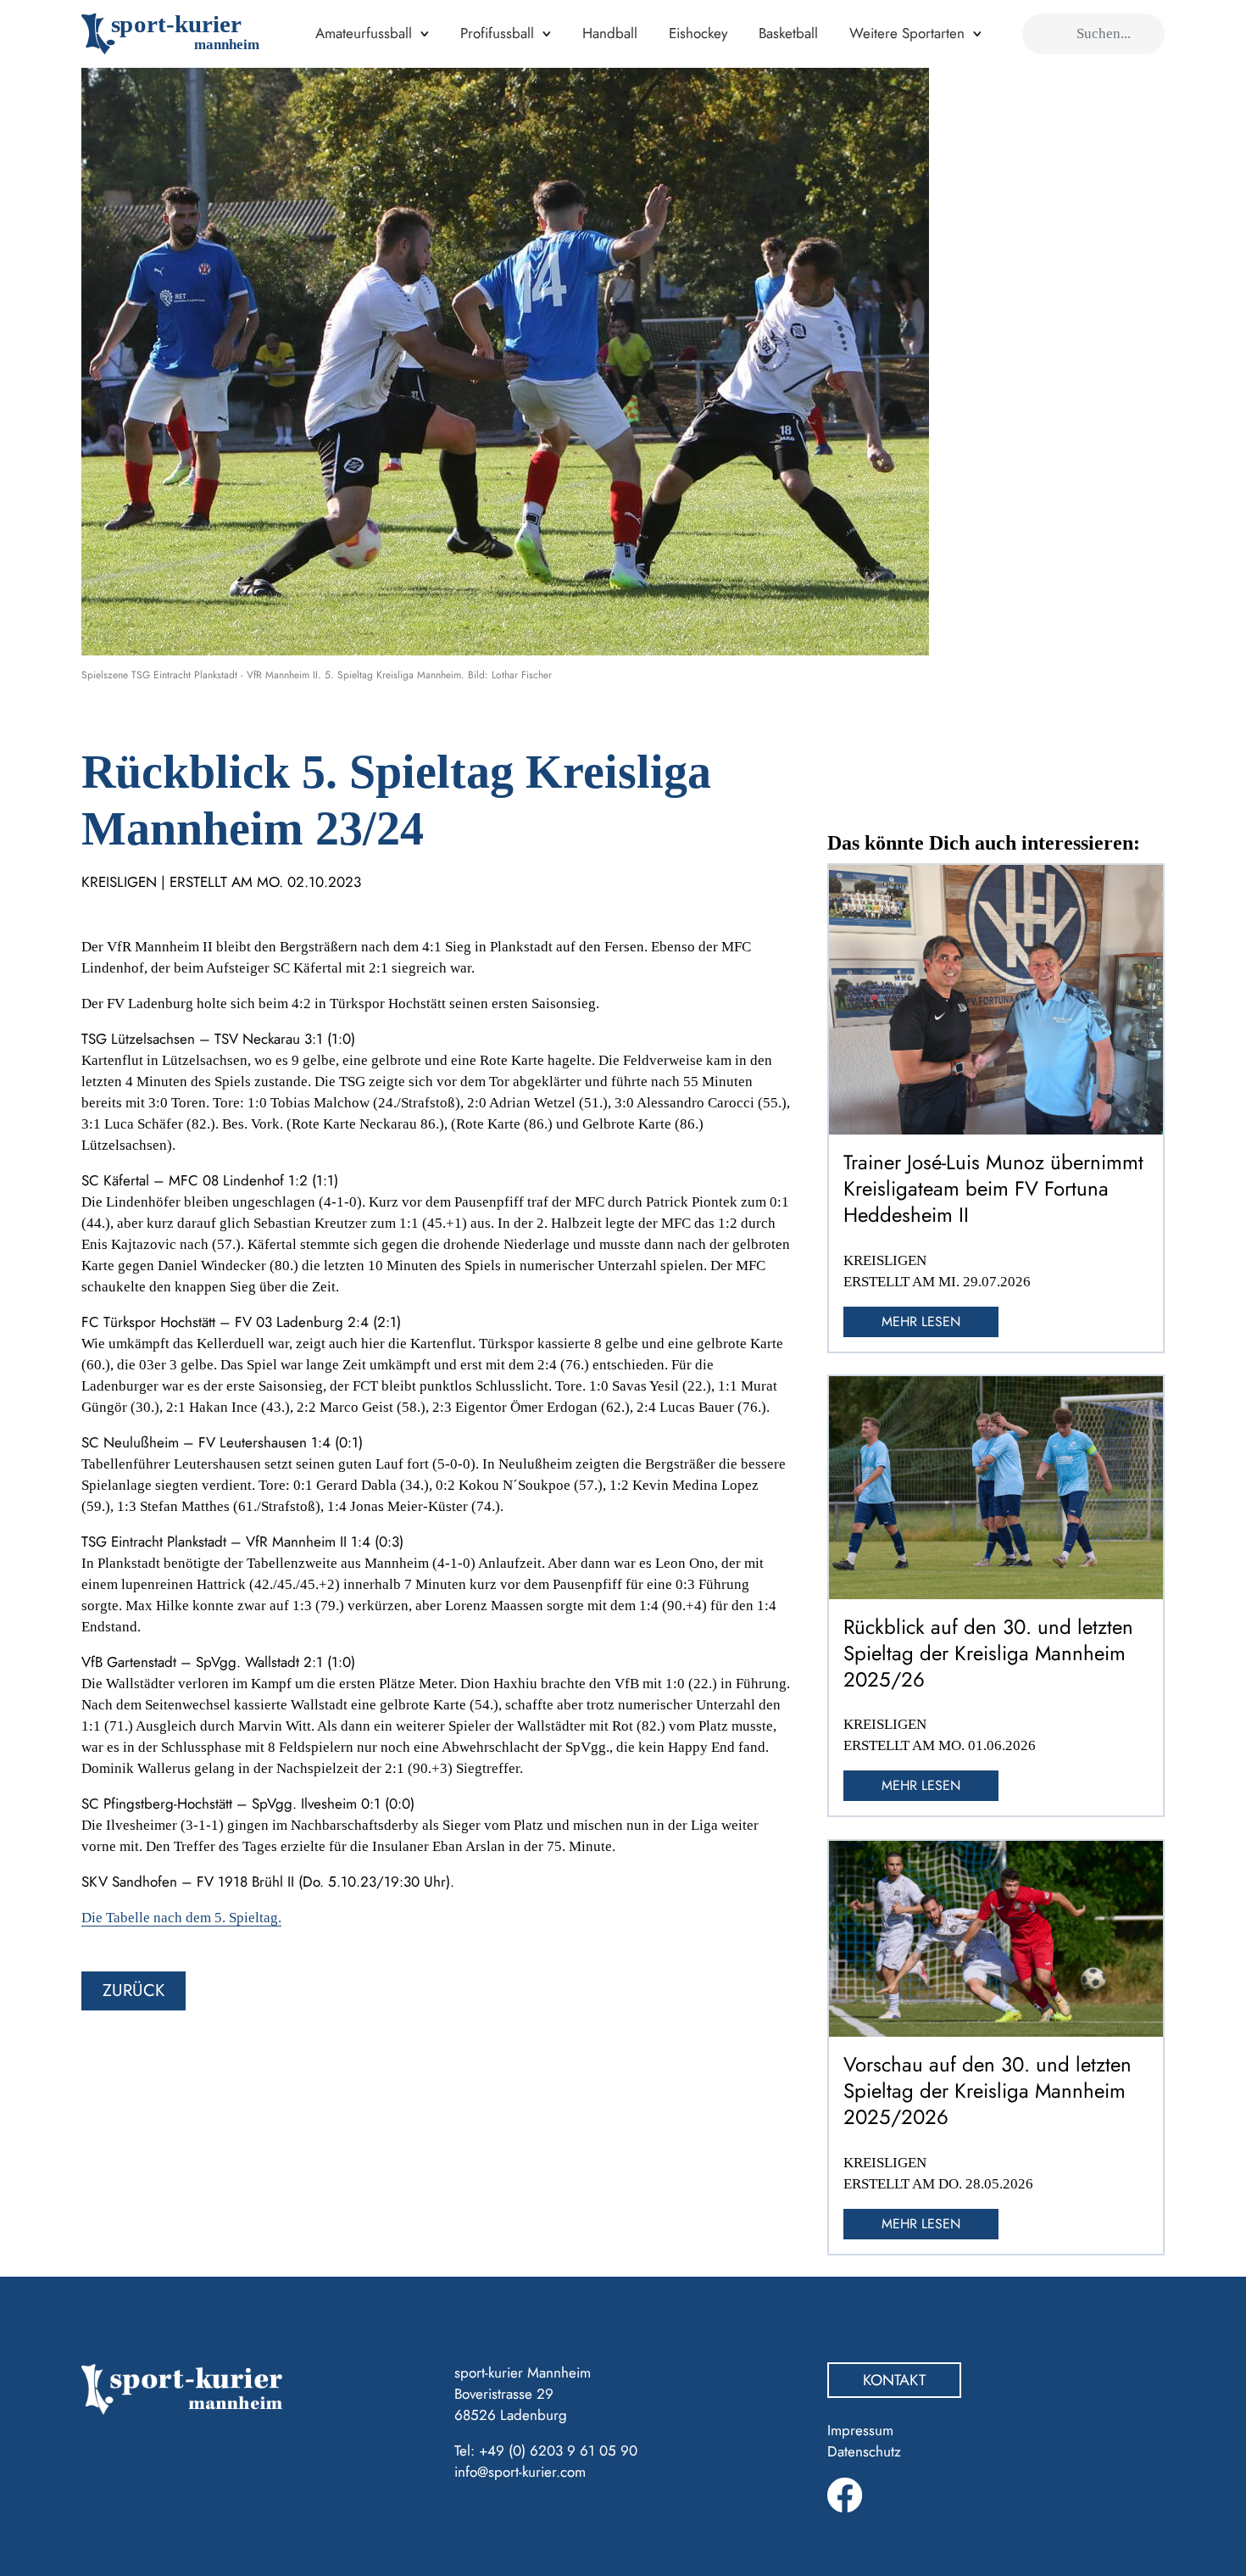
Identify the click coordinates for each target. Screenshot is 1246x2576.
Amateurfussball (364, 33)
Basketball (788, 33)
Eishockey (698, 33)
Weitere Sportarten (907, 33)
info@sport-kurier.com (520, 2472)
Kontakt (894, 2380)
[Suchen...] (1044, 34)
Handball (610, 33)
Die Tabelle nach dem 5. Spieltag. (181, 1918)
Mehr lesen (921, 1321)
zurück (133, 1991)
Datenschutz (864, 2451)
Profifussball (497, 33)
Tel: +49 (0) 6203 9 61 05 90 (546, 2451)
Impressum (860, 2430)
